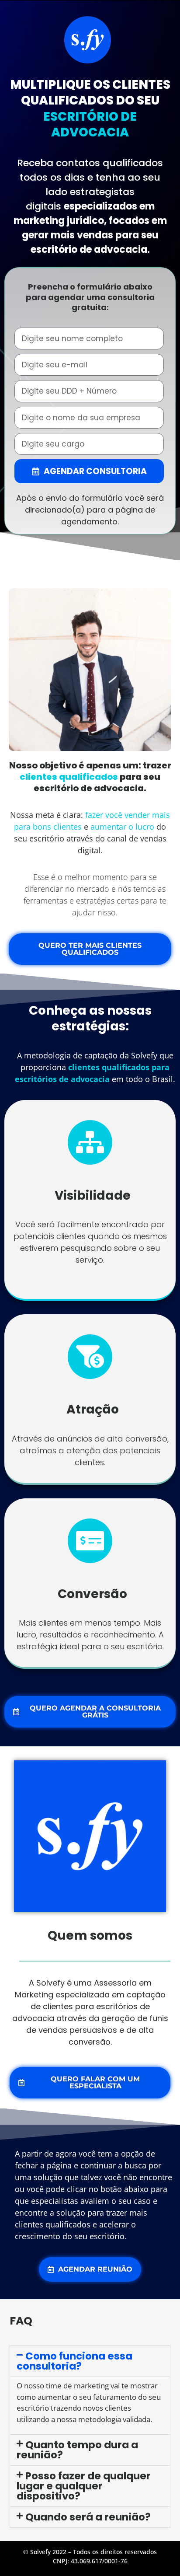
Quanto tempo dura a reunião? (77, 2450)
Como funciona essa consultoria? (74, 2361)
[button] (90, 2361)
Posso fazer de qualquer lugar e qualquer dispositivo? (83, 2486)
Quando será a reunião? (88, 2517)
